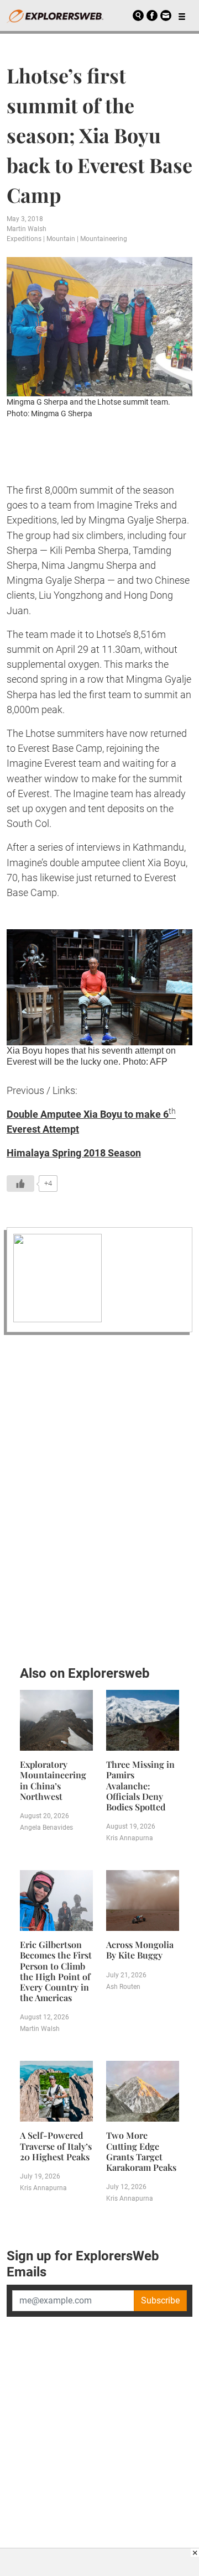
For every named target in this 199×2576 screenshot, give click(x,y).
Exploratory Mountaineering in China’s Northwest (53, 1780)
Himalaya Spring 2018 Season (74, 1153)
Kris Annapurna (130, 1838)
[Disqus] (99, 1497)
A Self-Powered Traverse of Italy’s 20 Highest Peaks (56, 2146)
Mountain (61, 239)
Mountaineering (104, 239)
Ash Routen (123, 1987)
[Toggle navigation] (182, 15)
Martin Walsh (27, 229)
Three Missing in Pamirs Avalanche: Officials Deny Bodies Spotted (140, 1786)
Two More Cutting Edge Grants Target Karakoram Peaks (141, 2151)
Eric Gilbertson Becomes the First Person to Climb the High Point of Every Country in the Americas (56, 1971)
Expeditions (24, 239)
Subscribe (160, 2300)
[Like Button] (20, 1184)
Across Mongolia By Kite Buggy (140, 1950)
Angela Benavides (46, 1828)
